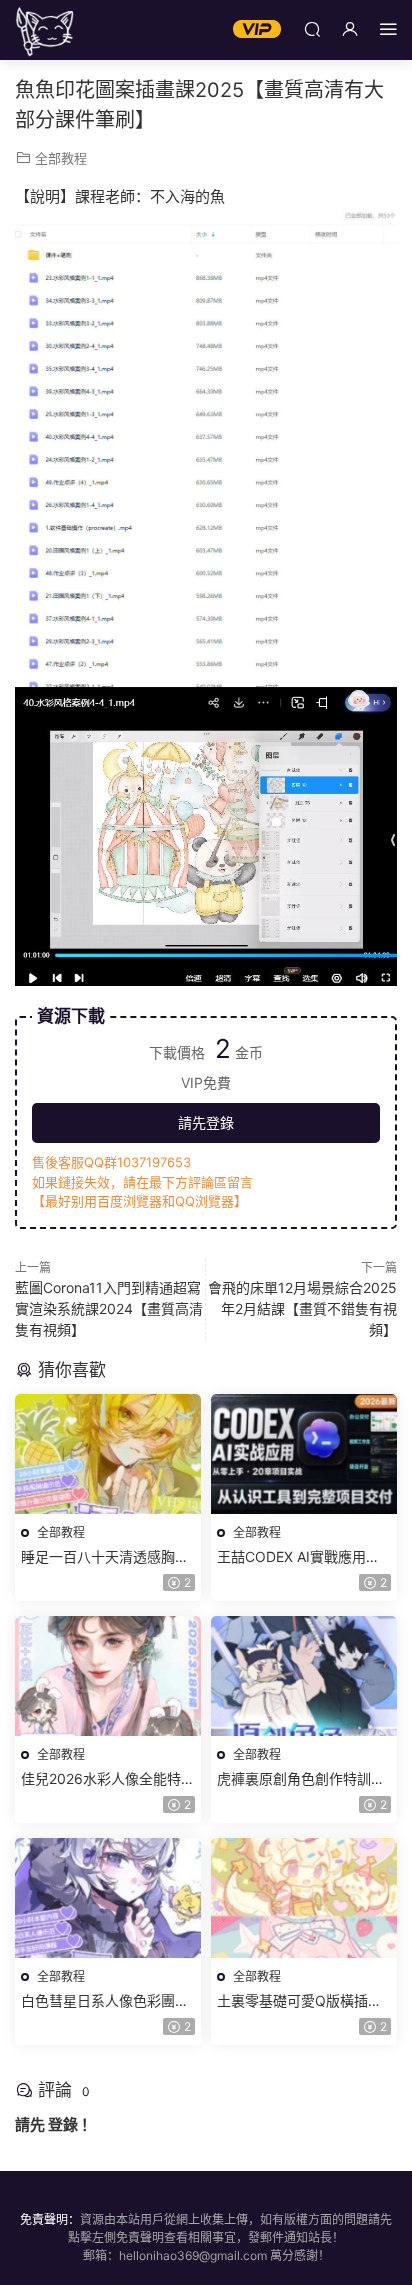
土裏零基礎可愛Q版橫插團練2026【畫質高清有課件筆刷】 (304, 2001)
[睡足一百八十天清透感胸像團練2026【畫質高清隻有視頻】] (108, 1454)
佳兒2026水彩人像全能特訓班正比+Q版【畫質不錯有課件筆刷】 (108, 1779)
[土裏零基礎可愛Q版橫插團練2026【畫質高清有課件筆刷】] (304, 1898)
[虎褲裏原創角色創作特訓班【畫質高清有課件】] (304, 1676)
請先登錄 (206, 1122)
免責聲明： (50, 2219)
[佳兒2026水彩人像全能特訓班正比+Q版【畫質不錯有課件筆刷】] (108, 1676)
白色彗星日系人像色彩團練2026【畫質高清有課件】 (105, 2001)
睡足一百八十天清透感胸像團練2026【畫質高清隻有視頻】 (108, 1557)
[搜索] (312, 28)
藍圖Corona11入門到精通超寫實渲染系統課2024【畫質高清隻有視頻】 (109, 1308)
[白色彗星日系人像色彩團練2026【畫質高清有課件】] (108, 1898)
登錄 (63, 2124)
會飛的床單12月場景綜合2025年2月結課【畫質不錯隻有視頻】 (302, 1308)
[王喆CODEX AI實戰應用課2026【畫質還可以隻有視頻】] (304, 1454)
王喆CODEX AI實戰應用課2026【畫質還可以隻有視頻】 (298, 1557)
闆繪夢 (45, 30)
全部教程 (61, 158)
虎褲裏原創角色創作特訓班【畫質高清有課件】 (301, 1779)
